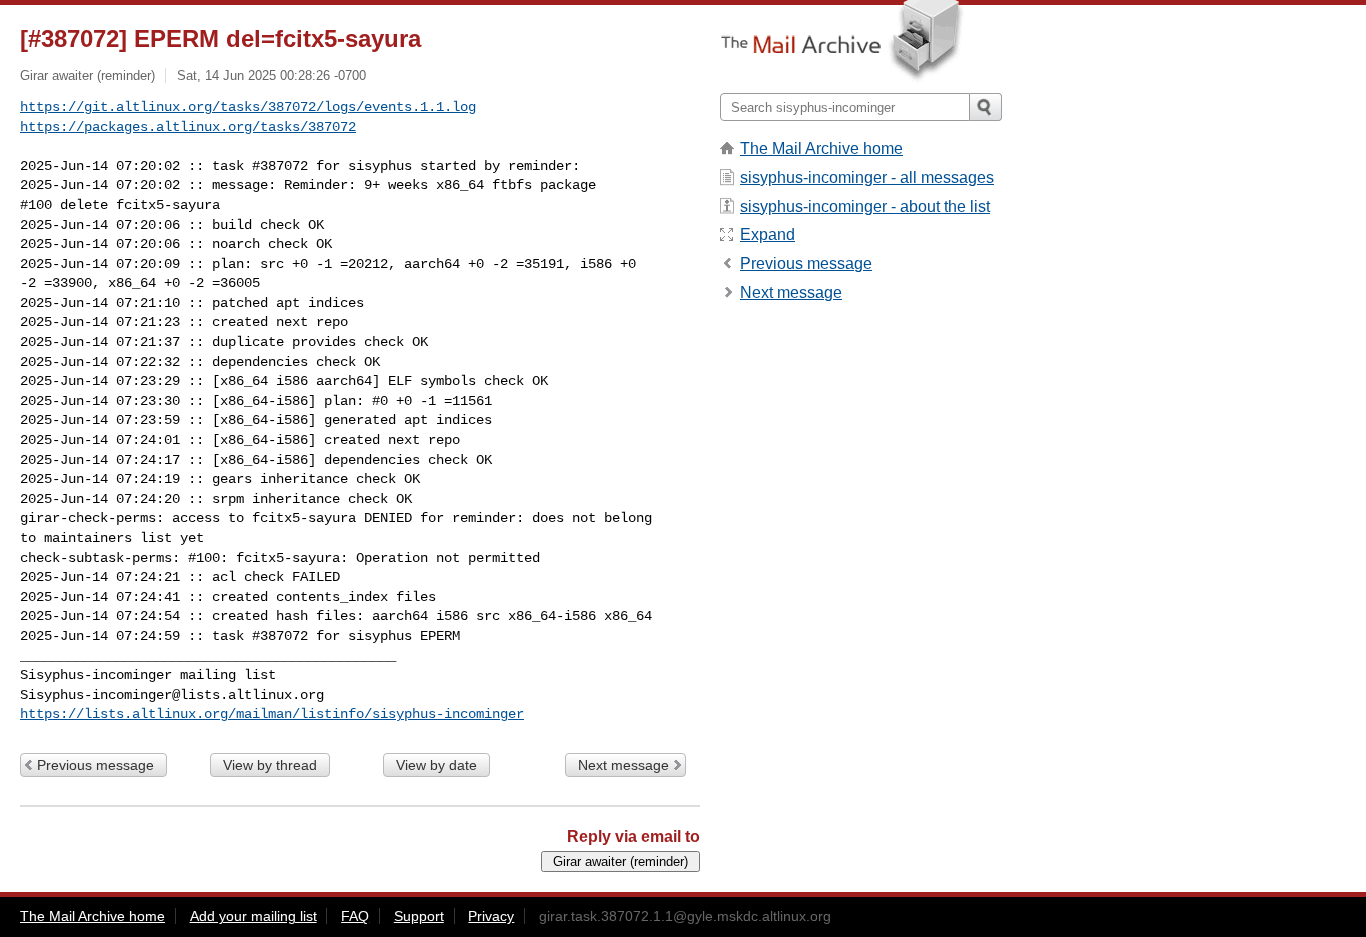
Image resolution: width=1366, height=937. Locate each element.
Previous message (95, 765)
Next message (623, 765)
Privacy (491, 916)
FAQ (355, 916)
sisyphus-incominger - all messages (867, 177)
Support (419, 916)
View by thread (270, 765)
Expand (767, 234)
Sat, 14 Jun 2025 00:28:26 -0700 (271, 75)
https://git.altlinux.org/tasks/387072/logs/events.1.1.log (248, 107)
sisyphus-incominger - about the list (865, 206)
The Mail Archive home (821, 148)
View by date (436, 765)
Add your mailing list (253, 916)
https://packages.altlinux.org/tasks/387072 (188, 127)
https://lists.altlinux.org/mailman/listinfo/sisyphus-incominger (272, 714)
